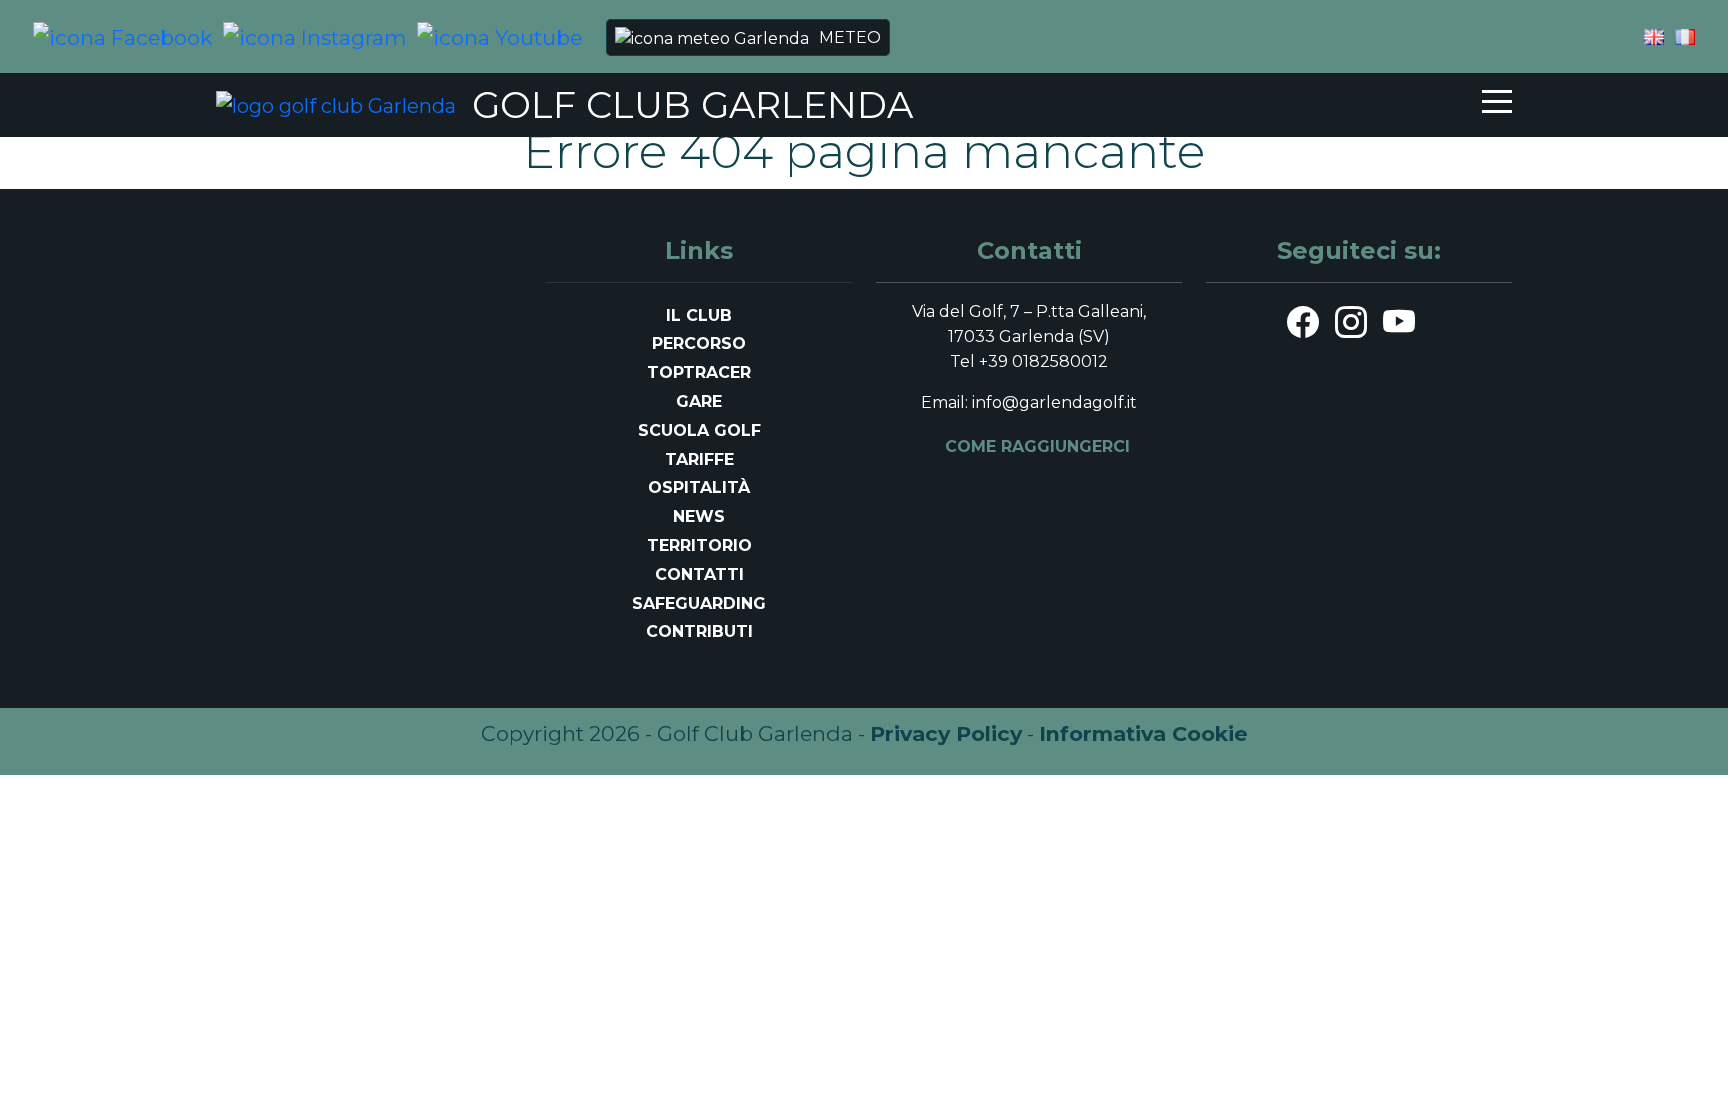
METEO (850, 37)
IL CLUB (699, 315)
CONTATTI (699, 574)
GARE (699, 401)
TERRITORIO (699, 545)
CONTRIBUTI (699, 631)
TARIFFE (699, 459)
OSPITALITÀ (699, 487)
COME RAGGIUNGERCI (1037, 446)
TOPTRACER (699, 372)
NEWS (699, 516)
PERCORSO (699, 343)
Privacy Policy (946, 733)
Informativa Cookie (1143, 733)
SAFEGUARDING (699, 603)
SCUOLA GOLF (699, 430)
